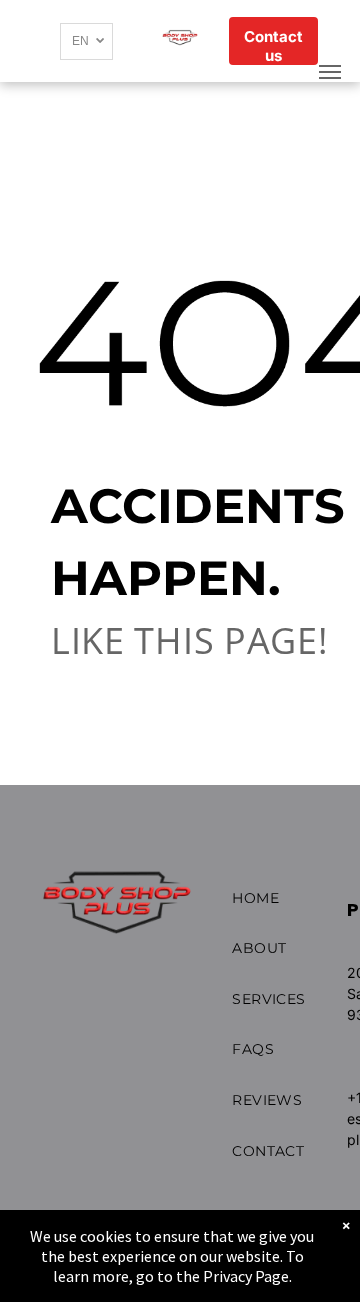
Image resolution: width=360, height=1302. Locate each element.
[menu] (330, 72)
